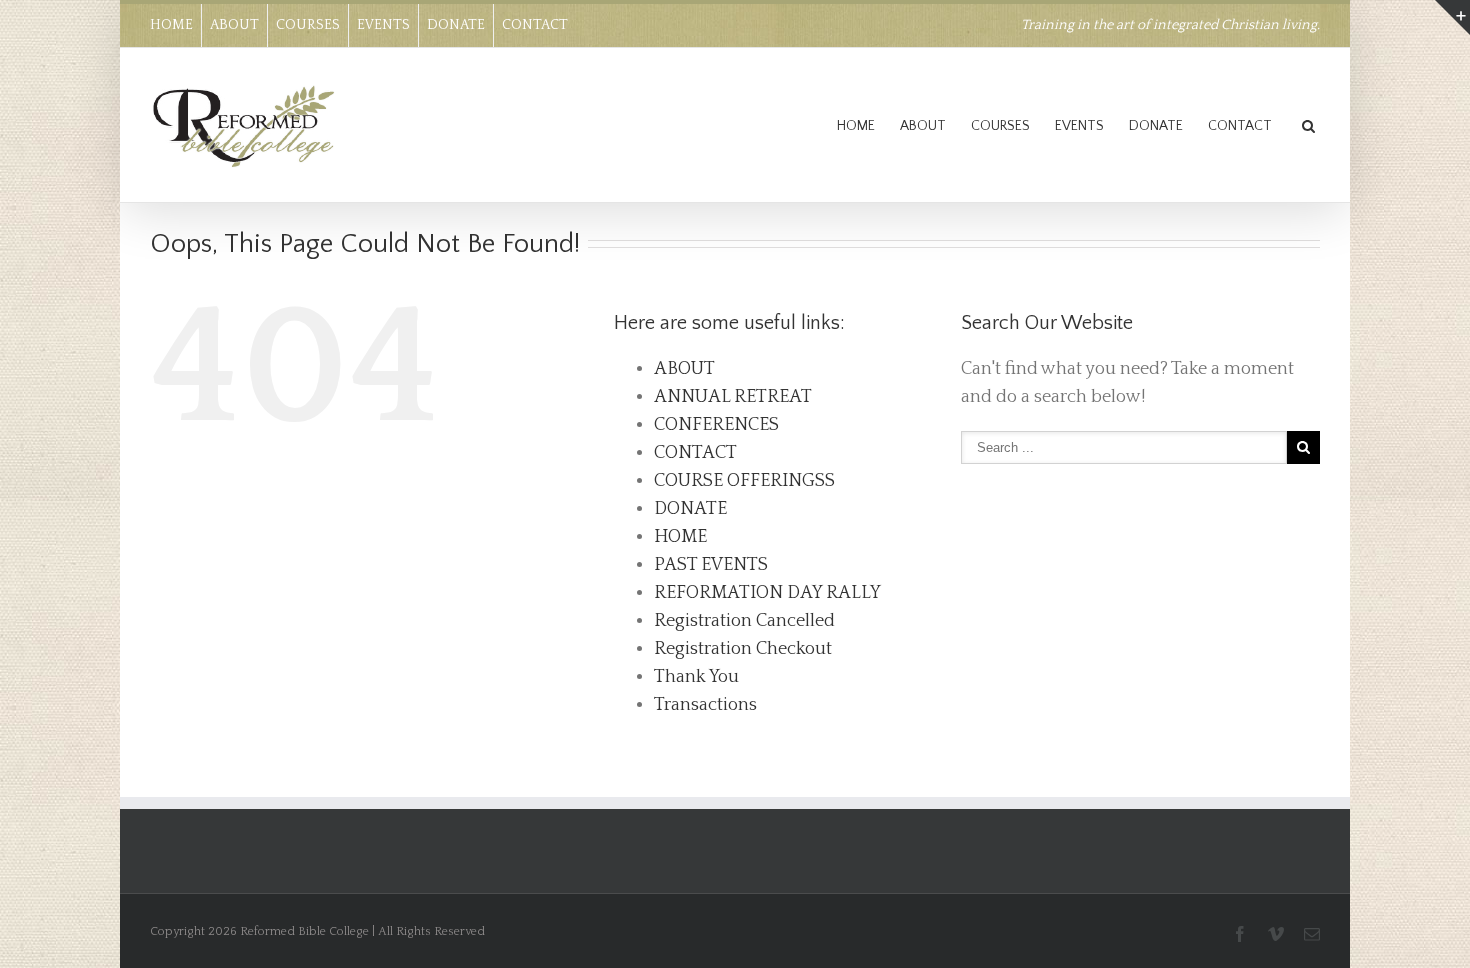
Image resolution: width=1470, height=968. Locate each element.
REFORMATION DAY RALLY (767, 593)
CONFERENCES (716, 425)
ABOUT (234, 25)
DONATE (456, 25)
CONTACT (535, 25)
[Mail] (1312, 934)
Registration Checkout (743, 649)
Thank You (696, 677)
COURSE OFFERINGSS (744, 481)
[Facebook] (1240, 934)
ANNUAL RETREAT (733, 397)
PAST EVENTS (711, 565)
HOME (171, 25)
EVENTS (383, 25)
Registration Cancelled (744, 621)
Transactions (705, 705)
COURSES (308, 25)
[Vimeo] (1276, 934)
